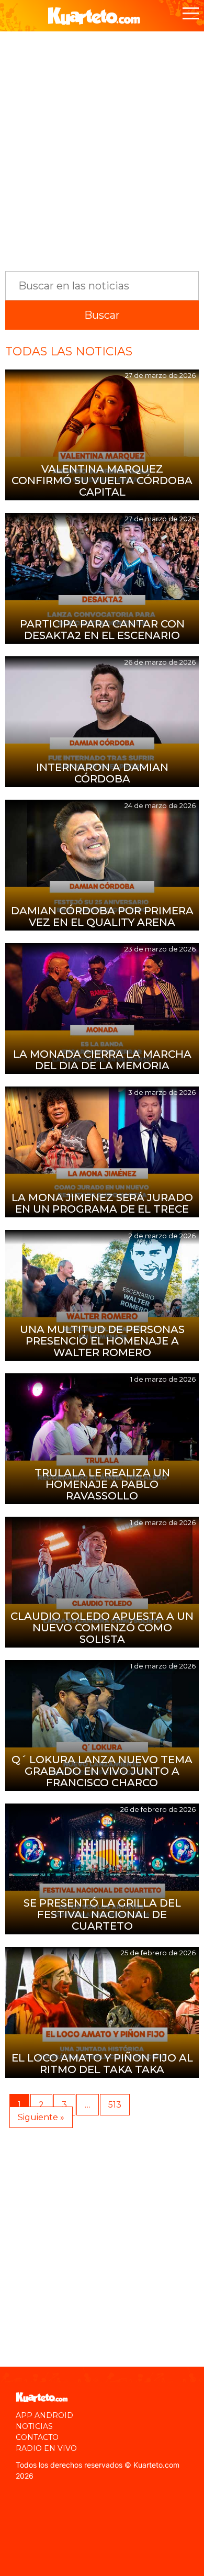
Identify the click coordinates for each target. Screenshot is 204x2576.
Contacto (37, 2437)
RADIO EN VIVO (46, 2448)
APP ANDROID (44, 2415)
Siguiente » (41, 2117)
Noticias (34, 2426)
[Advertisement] (102, 146)
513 (115, 2105)
